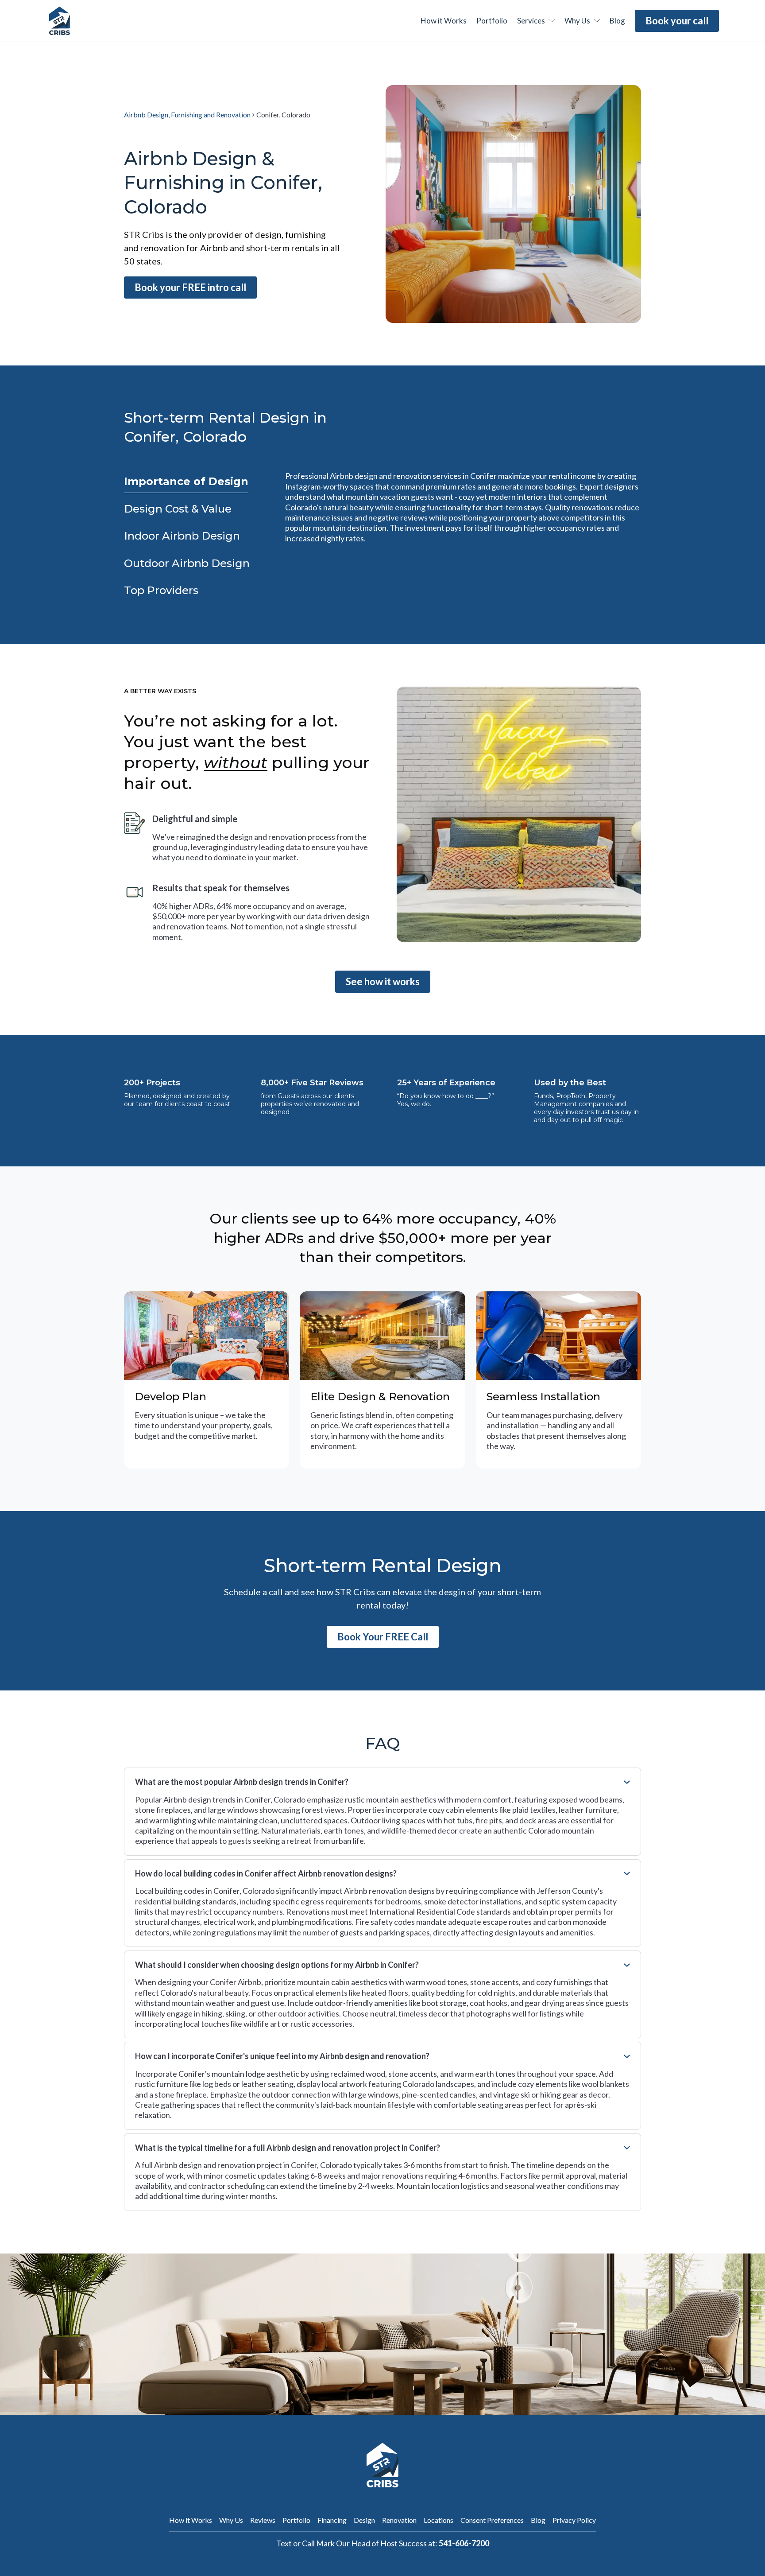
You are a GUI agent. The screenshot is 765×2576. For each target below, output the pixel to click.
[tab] (186, 482)
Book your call (677, 21)
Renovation (399, 2520)
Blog (538, 2520)
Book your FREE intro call (190, 287)
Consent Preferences (492, 2520)
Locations (439, 2520)
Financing (332, 2520)
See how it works (383, 981)
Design (364, 2520)
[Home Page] (60, 21)
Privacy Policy (574, 2520)
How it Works (191, 2520)
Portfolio (492, 21)
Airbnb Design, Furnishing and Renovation (187, 115)
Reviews (263, 2520)
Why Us (231, 2520)
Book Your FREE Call (383, 1637)
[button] (536, 21)
